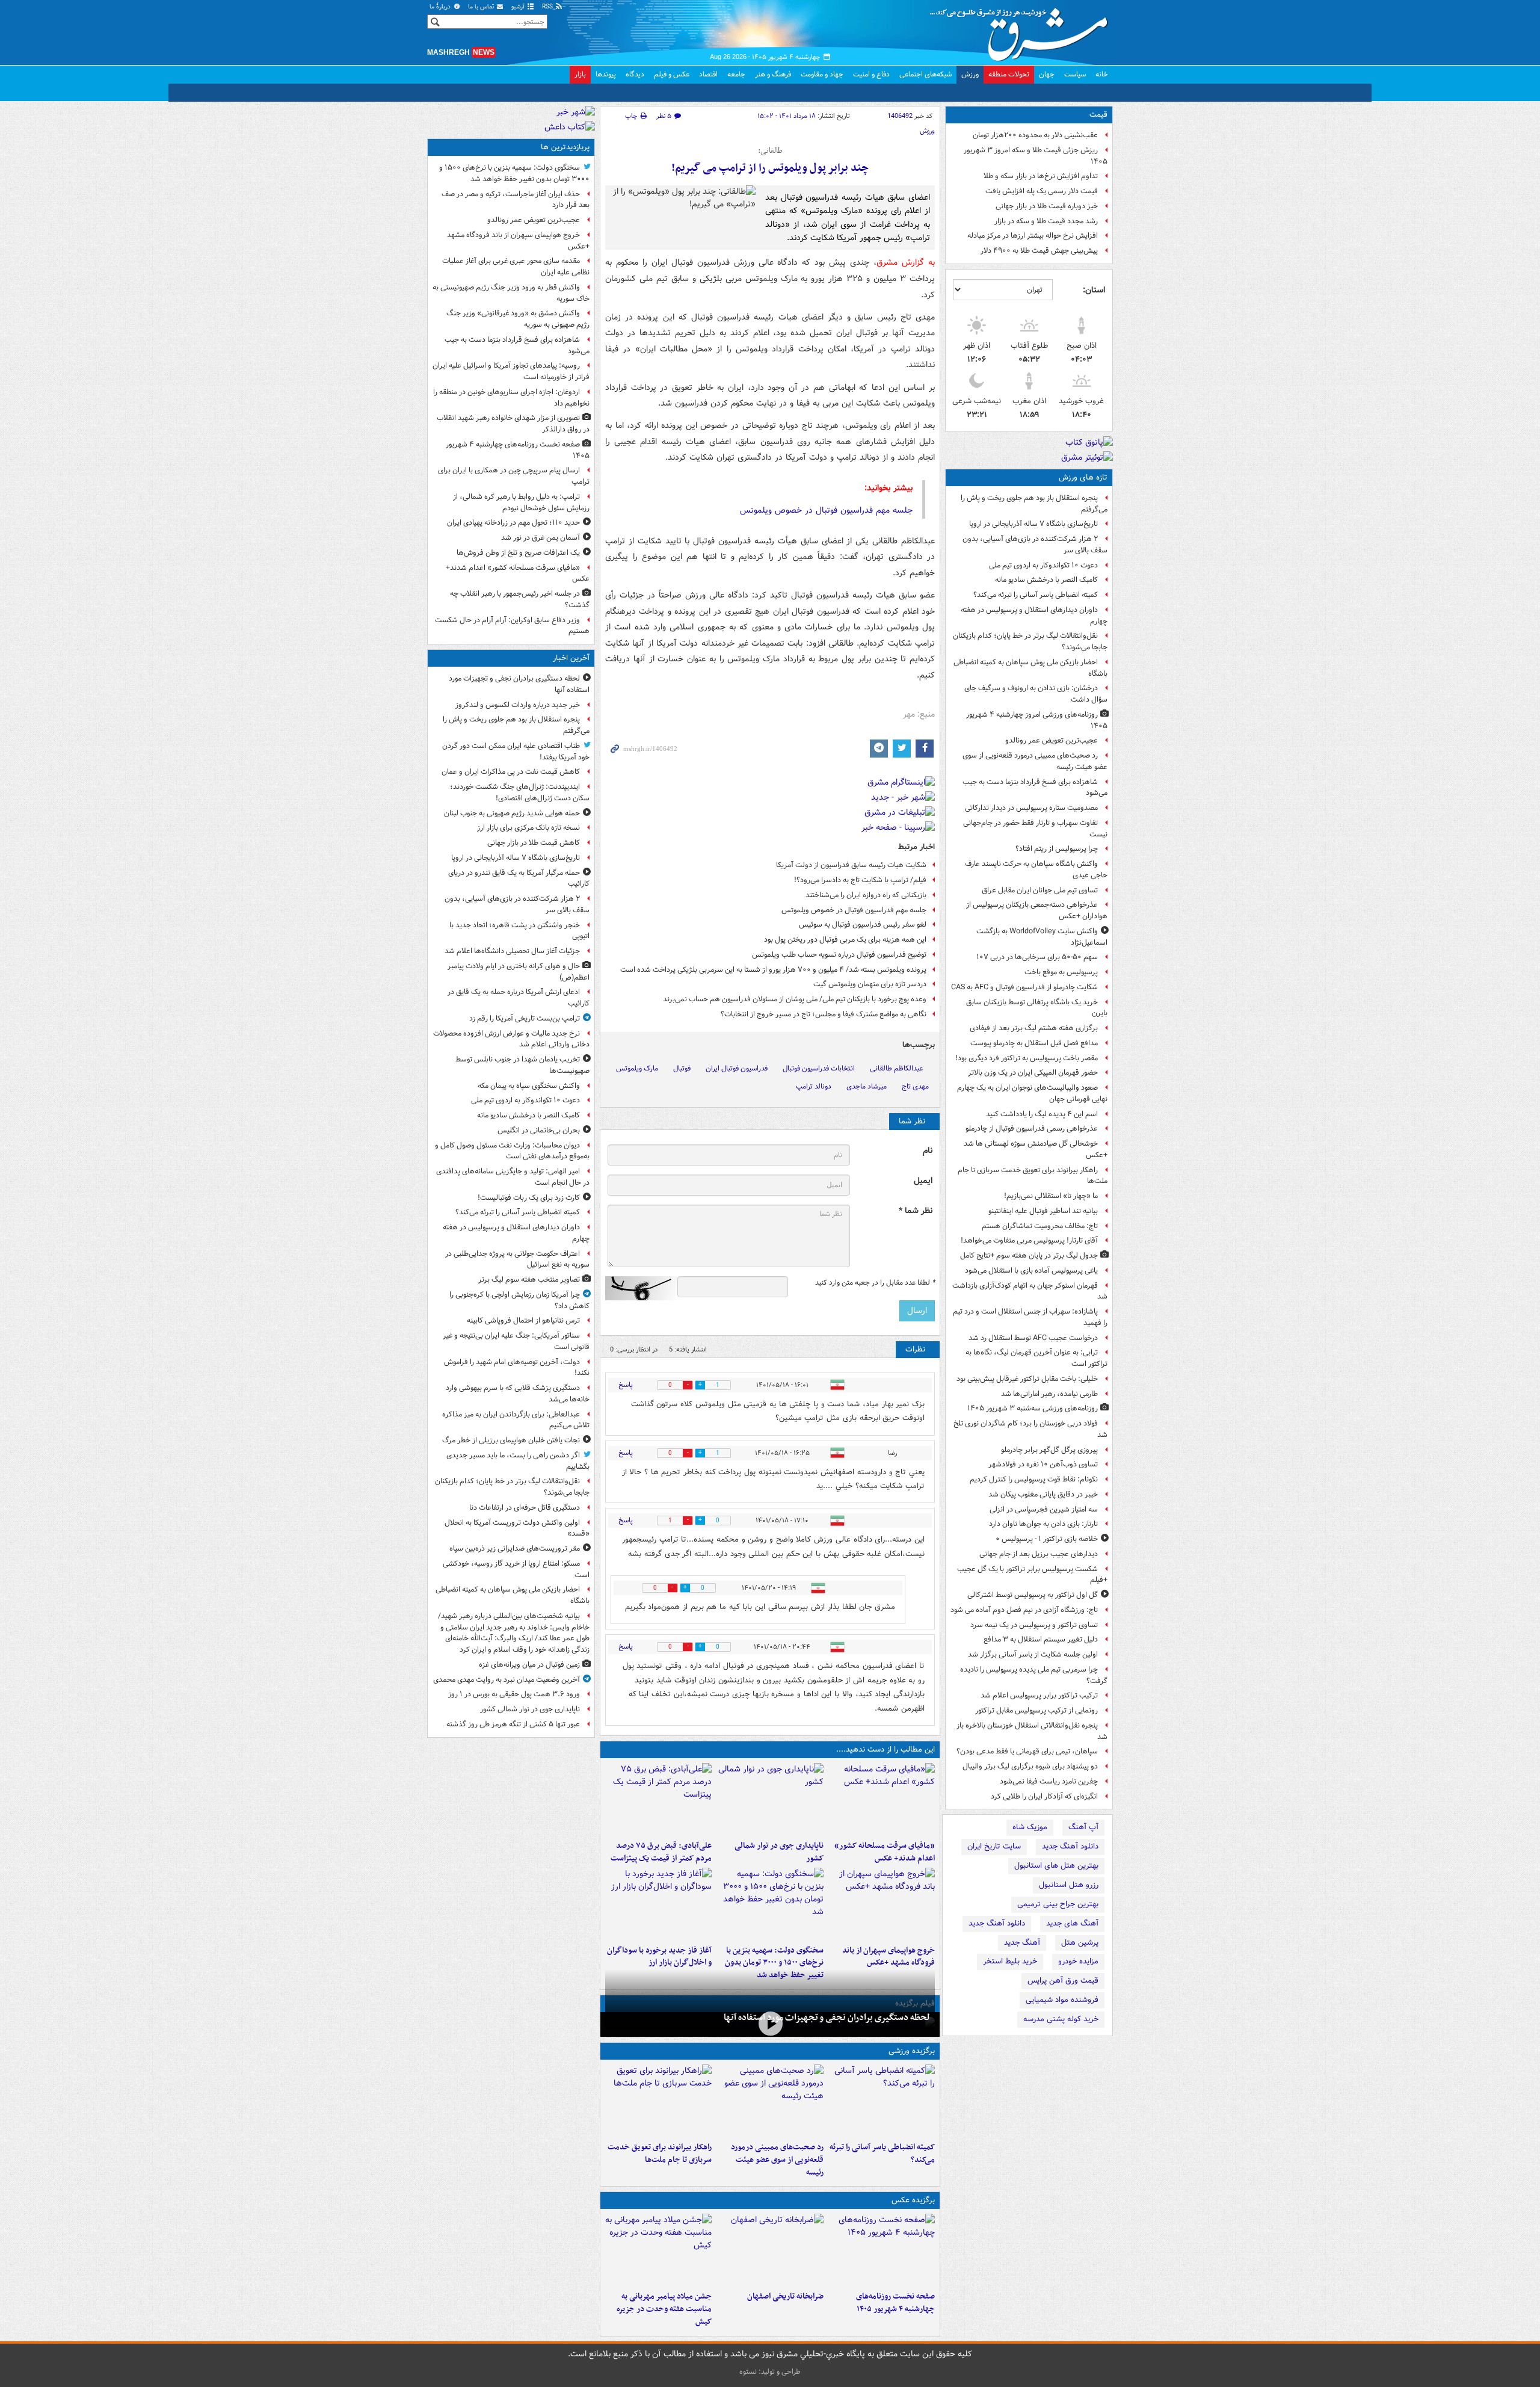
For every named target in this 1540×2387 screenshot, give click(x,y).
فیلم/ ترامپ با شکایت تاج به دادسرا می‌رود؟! (860, 880)
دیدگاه (635, 74)
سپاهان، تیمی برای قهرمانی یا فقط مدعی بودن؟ (1027, 1751)
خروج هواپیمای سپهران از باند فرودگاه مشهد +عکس (889, 1957)
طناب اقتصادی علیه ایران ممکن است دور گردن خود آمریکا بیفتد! (516, 752)
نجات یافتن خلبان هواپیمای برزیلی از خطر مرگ (511, 1440)
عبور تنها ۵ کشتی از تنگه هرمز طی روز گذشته (513, 1724)
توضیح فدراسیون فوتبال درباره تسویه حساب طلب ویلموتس (839, 955)
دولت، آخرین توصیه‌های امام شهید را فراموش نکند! (517, 1368)
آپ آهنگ (1083, 1827)
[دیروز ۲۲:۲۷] (770, 2101)
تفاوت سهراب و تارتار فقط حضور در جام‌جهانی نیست (1035, 829)
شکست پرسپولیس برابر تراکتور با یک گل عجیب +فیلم (1032, 1575)
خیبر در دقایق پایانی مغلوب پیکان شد (1043, 1494)
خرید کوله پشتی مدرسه (1061, 2019)
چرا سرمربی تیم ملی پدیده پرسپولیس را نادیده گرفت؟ (1034, 1675)
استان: (1094, 290)
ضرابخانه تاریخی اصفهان (785, 2296)
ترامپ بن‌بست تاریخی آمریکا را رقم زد (525, 1018)
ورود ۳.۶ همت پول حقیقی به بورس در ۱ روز (514, 1694)
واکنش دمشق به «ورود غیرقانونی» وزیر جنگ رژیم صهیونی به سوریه (518, 319)
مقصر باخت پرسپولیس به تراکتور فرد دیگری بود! (1027, 1058)
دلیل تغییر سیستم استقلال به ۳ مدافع (1041, 1639)
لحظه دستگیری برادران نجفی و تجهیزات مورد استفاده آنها (827, 2018)
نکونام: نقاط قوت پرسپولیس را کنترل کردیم (1034, 1479)
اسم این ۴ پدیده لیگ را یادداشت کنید (1042, 1114)
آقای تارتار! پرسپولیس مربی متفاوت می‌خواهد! (1029, 1240)
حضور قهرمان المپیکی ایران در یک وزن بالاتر (1033, 1073)
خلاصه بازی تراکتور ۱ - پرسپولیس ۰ (1047, 1539)
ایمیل (923, 1181)
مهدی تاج (915, 1086)
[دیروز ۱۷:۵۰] (658, 1904)
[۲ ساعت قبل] (882, 2101)
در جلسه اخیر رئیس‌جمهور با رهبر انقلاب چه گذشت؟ (520, 599)
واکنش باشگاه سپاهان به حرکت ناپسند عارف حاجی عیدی (1036, 869)
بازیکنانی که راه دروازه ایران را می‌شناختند (866, 895)
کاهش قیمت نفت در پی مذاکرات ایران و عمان (511, 772)
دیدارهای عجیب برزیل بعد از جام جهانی (1039, 1554)
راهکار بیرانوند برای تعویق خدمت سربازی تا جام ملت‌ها (1033, 1176)
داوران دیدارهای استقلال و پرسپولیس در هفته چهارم (1034, 616)
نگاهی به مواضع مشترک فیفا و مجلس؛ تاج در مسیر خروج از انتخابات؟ (824, 1014)
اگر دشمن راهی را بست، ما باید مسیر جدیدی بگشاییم (518, 1461)
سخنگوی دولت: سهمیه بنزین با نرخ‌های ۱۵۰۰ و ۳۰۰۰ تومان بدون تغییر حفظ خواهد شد (774, 1963)
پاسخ (626, 1385)
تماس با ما (482, 7)
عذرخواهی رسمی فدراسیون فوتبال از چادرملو (1032, 1129)
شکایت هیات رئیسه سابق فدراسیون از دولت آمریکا (851, 865)
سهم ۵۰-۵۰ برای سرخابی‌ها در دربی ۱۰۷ (1037, 957)
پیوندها (606, 74)
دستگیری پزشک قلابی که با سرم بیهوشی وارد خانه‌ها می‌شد (518, 1394)
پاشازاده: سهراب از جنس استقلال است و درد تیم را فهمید (1030, 1317)
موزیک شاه (1030, 1827)
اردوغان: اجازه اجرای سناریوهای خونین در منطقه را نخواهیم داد (511, 398)
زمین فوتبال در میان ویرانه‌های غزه (529, 1665)
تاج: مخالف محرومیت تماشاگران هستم (1040, 1226)
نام (928, 1151)
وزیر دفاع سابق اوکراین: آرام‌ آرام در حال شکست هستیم (512, 626)
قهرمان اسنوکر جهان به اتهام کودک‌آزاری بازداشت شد (1030, 1291)
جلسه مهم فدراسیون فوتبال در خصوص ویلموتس (826, 510)
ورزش (970, 74)
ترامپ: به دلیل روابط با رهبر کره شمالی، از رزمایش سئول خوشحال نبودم (521, 502)
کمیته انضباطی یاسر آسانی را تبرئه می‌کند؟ (1036, 595)
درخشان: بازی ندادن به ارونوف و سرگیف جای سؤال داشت (1036, 694)
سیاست (1075, 74)
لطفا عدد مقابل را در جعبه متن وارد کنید (875, 1283)
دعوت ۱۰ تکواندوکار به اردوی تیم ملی (1043, 565)
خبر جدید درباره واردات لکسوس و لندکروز (518, 705)
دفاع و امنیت (871, 74)
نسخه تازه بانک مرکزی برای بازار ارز (528, 828)
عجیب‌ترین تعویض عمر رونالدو (1052, 740)
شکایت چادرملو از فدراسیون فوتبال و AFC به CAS (1024, 987)
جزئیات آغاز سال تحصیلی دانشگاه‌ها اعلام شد (512, 951)
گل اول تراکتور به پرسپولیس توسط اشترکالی (1033, 1595)
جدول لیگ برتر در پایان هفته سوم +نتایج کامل (1029, 1255)
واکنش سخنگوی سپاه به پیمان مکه (529, 1086)
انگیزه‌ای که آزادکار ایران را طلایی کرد (1044, 1796)
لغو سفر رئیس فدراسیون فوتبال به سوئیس (863, 925)
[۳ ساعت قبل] (882, 1799)
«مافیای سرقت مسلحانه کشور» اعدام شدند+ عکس (885, 1852)
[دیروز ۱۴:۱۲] (658, 2101)
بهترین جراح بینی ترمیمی (1058, 1904)
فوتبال (682, 1068)
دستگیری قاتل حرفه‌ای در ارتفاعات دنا (525, 1508)
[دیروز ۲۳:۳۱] (658, 1799)
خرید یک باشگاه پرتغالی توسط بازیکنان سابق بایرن (1037, 1008)
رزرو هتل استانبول (1069, 1885)
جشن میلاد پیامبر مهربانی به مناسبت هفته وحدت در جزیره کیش (664, 2309)
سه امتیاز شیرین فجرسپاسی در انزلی (1044, 1509)
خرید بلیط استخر (1010, 1961)
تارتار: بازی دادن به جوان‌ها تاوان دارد (1043, 1524)
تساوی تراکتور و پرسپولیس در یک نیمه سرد (1034, 1625)
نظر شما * (916, 1211)
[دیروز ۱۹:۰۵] (658, 2250)
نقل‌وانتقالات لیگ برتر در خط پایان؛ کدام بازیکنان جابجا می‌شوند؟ (1030, 641)
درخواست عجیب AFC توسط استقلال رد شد (1033, 1338)
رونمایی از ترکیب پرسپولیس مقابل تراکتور (1036, 1710)
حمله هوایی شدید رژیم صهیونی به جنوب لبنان (512, 813)
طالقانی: (770, 151)
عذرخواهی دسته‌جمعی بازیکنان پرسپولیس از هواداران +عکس (1037, 910)
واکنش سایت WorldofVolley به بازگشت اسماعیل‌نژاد (1042, 937)
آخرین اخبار (571, 658)
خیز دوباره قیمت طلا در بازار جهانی (1047, 206)
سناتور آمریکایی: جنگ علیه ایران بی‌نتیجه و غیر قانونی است (516, 1341)
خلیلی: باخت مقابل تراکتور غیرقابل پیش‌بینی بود (1027, 1379)
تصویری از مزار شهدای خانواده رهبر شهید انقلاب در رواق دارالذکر (513, 424)
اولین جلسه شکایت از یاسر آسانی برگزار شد (1033, 1654)
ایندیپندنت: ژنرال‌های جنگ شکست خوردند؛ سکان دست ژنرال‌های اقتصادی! (520, 792)
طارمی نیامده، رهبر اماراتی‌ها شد (1049, 1394)
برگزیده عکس (913, 2200)
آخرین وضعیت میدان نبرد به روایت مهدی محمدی (507, 1680)
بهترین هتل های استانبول (1056, 1866)
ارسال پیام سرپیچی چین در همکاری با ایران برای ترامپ (514, 476)
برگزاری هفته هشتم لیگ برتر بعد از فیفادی (1034, 1028)
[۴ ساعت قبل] (882, 2250)
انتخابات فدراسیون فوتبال (819, 1068)
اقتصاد (708, 74)
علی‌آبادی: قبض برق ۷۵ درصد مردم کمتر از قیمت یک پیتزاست (661, 1852)
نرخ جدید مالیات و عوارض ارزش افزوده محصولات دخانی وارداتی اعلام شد (511, 1039)
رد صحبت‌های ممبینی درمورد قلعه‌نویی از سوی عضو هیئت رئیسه (1035, 761)
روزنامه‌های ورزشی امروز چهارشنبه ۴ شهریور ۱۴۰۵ (1037, 720)
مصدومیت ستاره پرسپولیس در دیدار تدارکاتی (1031, 808)
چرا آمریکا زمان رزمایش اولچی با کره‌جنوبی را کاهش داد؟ (519, 1300)
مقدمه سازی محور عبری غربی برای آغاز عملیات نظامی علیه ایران (516, 267)
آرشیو (519, 7)
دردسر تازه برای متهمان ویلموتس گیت (870, 984)
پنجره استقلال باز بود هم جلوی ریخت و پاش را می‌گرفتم (1034, 504)
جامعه (736, 74)
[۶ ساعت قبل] (770, 2250)
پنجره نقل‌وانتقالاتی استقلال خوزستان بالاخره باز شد (1032, 1731)
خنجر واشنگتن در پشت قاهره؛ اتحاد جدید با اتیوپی (519, 931)
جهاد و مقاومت (822, 74)
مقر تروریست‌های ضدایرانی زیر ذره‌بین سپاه (515, 1549)
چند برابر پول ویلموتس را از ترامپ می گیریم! (770, 168)
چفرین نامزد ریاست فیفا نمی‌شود (1049, 1781)
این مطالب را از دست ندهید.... (885, 1749)
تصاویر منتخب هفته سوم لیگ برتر (529, 1280)
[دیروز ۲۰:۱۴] (770, 1904)
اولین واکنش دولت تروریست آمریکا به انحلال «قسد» (517, 1528)
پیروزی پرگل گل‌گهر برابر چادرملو (1049, 1450)
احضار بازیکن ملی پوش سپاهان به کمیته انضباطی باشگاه (1030, 668)
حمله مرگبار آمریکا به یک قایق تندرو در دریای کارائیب (519, 879)
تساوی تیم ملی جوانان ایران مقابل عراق (1040, 890)
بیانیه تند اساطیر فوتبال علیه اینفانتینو (1043, 1211)
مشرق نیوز (1023, 30)
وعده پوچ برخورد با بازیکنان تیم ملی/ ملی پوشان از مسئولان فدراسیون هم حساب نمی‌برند (795, 999)
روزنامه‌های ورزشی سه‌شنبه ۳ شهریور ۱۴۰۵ (1033, 1408)
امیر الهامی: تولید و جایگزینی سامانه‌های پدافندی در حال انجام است (513, 1177)
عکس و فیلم (672, 74)
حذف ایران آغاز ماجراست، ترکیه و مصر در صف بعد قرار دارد (516, 200)
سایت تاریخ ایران (994, 1846)
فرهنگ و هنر (773, 74)
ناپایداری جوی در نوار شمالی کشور (779, 1852)
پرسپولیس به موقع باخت (1061, 972)
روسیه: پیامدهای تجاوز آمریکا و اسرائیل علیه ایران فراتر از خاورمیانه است (511, 371)
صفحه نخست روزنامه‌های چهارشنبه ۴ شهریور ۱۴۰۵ (895, 2303)
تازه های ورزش (1083, 477)
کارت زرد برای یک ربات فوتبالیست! (529, 1198)
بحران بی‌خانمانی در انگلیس (539, 1130)
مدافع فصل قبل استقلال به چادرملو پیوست (1034, 1043)
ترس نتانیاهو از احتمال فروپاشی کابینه (523, 1320)
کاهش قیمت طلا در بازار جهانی (534, 843)
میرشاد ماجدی (867, 1086)
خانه (1102, 74)
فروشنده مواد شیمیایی (1062, 2000)
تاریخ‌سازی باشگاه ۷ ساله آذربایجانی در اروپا (1033, 524)
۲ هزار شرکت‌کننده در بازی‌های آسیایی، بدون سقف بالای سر (1035, 545)
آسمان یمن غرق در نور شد (541, 538)
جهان (1047, 74)
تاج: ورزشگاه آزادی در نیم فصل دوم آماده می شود (1024, 1610)
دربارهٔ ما (441, 7)
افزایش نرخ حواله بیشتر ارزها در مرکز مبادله (1033, 236)
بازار (580, 74)
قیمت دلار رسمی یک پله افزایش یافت (1042, 191)
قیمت (1098, 115)
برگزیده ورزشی (912, 2051)
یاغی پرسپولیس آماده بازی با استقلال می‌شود (1031, 1271)
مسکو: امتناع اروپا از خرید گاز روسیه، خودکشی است (516, 1569)
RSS (548, 7)
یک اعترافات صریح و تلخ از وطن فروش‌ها (518, 553)
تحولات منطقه (1009, 74)
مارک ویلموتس (637, 1068)
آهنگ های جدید (1072, 1923)
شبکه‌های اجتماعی (926, 74)
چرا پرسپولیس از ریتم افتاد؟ (1057, 849)
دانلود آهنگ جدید (1070, 1846)
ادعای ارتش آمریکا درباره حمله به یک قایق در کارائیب (519, 998)
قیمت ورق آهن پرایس (1063, 1981)
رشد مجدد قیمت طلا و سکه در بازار (1046, 221)
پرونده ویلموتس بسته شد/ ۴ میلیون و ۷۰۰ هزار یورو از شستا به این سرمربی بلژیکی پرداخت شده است (773, 970)
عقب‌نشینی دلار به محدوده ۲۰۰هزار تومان (1035, 135)
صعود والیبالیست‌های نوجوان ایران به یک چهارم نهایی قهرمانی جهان (1032, 1093)
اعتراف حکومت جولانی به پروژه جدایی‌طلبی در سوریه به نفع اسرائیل (517, 1259)
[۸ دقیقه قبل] (770, 2023)
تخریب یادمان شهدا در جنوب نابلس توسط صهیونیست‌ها (522, 1065)
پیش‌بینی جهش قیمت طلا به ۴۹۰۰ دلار (1039, 251)
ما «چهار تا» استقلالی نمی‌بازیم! (1051, 1196)
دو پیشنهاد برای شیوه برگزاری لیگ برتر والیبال (1030, 1766)
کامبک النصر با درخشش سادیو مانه (1046, 580)
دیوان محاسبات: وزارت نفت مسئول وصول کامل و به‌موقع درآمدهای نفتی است (512, 1151)
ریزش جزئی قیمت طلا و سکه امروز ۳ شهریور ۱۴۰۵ (1036, 156)
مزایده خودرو (1078, 1961)
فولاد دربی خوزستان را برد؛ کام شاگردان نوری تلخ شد (1030, 1429)
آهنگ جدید (1022, 1943)
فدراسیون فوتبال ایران (737, 1068)
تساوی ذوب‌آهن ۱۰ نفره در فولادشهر (1043, 1464)
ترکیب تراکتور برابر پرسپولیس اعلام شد (1039, 1695)
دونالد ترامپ (814, 1086)
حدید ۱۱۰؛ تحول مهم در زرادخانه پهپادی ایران (513, 523)
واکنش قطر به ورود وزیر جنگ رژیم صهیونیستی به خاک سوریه (511, 293)
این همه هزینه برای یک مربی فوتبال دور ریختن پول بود (845, 940)
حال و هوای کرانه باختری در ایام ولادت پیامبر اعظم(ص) (519, 972)
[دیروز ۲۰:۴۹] (882, 1904)
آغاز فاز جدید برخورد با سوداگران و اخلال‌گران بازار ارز (659, 1957)
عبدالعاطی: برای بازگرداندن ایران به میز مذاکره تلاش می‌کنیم (516, 1420)
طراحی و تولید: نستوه (770, 2372)
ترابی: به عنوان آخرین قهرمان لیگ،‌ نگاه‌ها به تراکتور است (1036, 1358)
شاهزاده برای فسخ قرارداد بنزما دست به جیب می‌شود (1035, 788)
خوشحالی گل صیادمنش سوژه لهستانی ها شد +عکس (1036, 1149)
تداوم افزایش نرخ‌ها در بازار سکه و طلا (1041, 176)
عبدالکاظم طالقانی (896, 1068)
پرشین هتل (1080, 1943)
